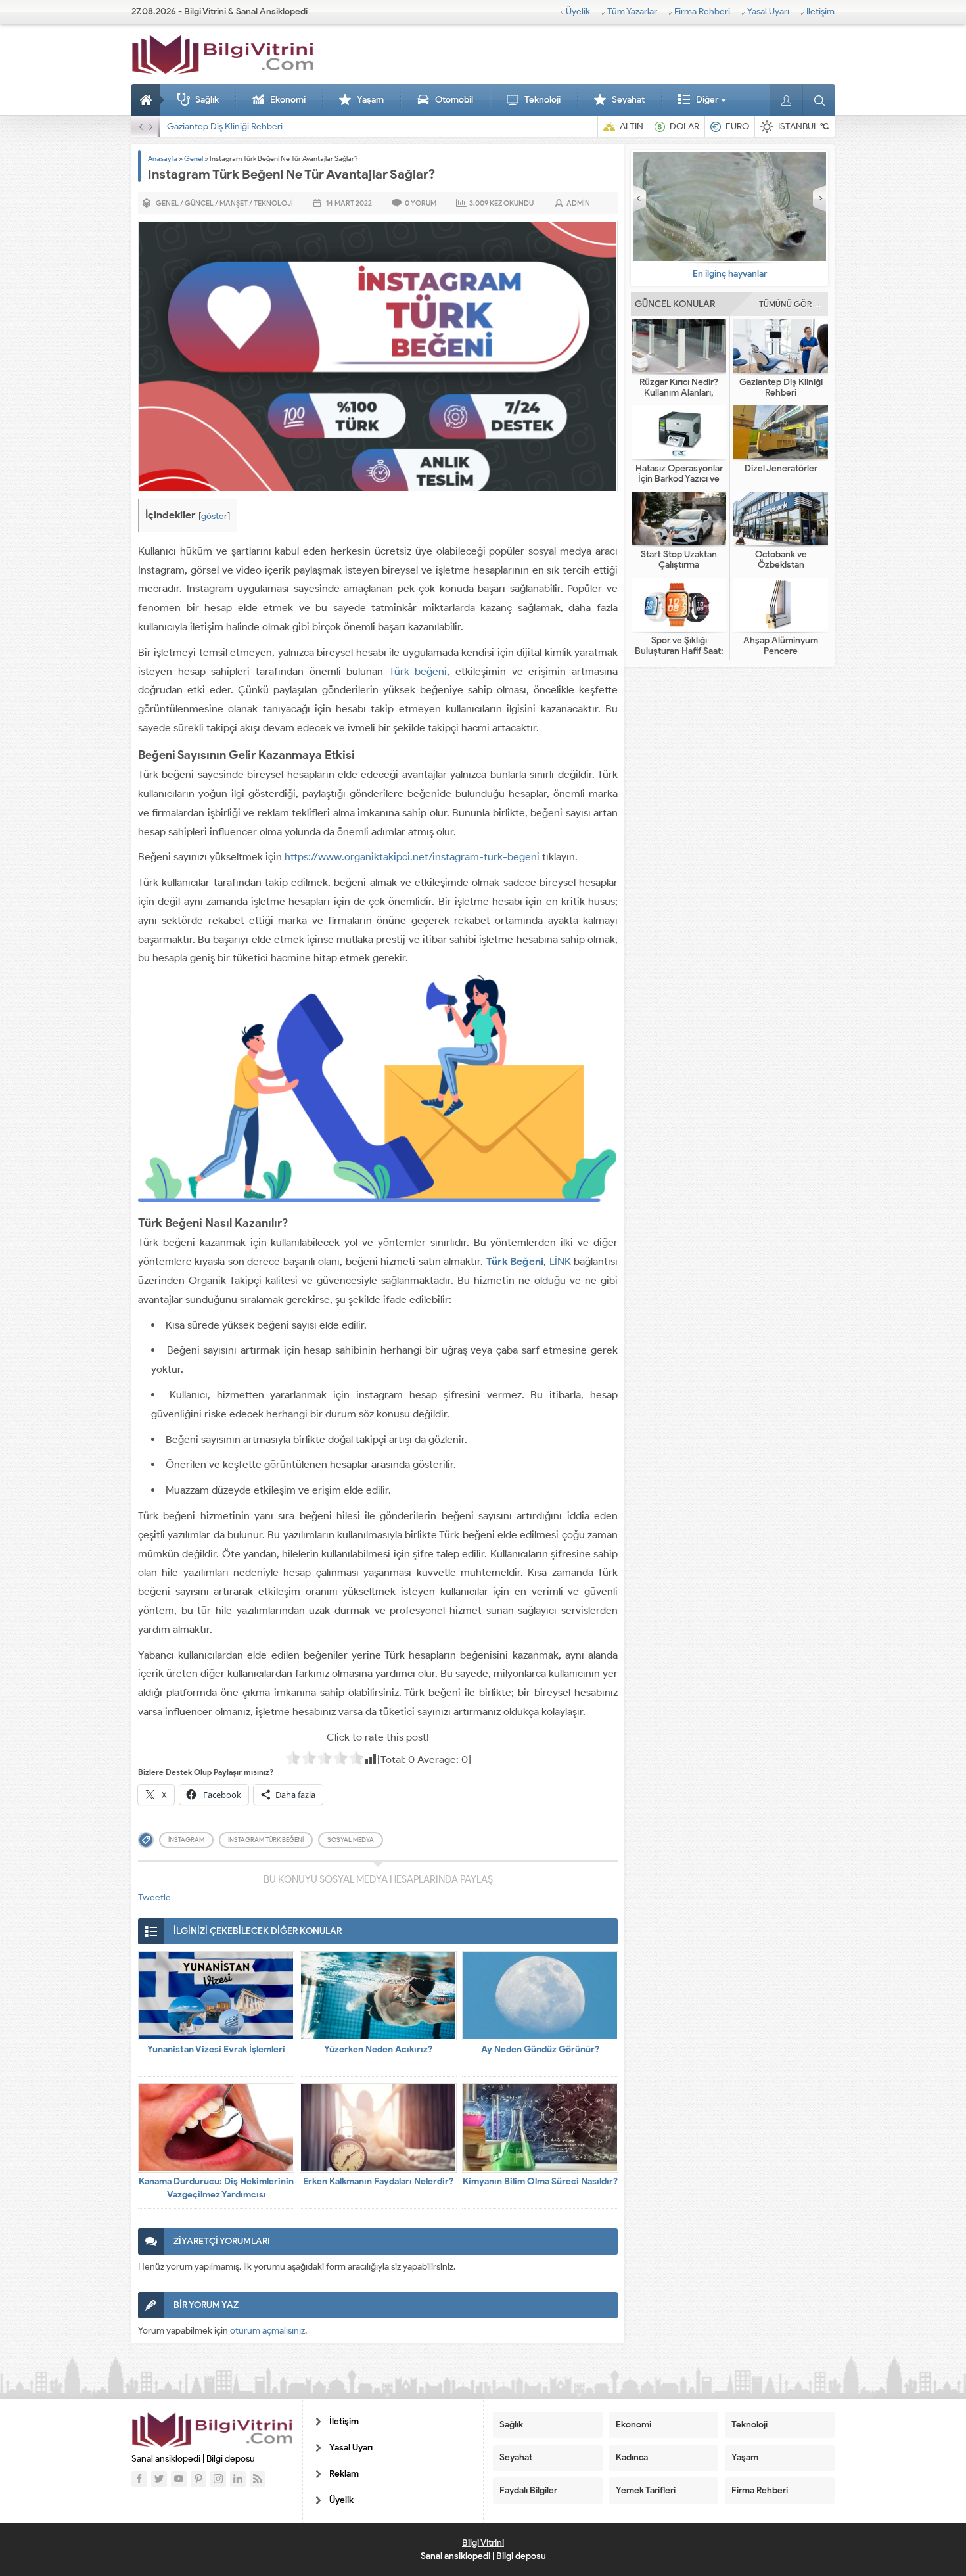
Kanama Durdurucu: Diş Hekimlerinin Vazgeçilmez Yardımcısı (216, 2188)
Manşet (234, 203)
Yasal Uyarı (768, 11)
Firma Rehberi (702, 11)
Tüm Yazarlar (632, 11)
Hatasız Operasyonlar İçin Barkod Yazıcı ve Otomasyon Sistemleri (296, 126)
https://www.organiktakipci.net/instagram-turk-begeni (412, 857)
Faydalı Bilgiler (528, 2490)
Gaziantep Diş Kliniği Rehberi (781, 388)
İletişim (820, 11)
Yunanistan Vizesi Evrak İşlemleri (216, 2049)
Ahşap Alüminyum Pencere (781, 646)
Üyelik (578, 11)
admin (578, 203)
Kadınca (632, 2457)
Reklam (344, 2474)
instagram (186, 1840)
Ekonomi (288, 100)
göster (214, 516)
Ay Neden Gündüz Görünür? (540, 2049)
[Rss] (258, 2479)
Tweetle (154, 1897)
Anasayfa (148, 100)
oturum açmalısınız (267, 2331)
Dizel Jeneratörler (781, 469)
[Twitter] (159, 2479)
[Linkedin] (238, 2479)
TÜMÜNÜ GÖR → (790, 304)
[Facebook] (139, 2479)
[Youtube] (179, 2479)
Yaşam (370, 100)
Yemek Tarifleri (646, 2490)
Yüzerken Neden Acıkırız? (378, 2049)
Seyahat (628, 100)
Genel (194, 158)
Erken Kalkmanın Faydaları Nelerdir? (378, 2181)
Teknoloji (542, 100)
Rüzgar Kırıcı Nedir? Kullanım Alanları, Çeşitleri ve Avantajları (679, 393)
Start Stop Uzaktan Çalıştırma (679, 560)
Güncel (199, 203)
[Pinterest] (198, 2479)
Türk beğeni (418, 671)
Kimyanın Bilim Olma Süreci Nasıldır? (540, 2181)
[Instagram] (218, 2479)
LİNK (560, 1261)
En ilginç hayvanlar (730, 274)
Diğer (707, 100)
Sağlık (207, 100)
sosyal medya (351, 1840)
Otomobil (454, 100)
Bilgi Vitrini (483, 2543)
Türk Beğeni (515, 1261)
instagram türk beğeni (266, 1840)
